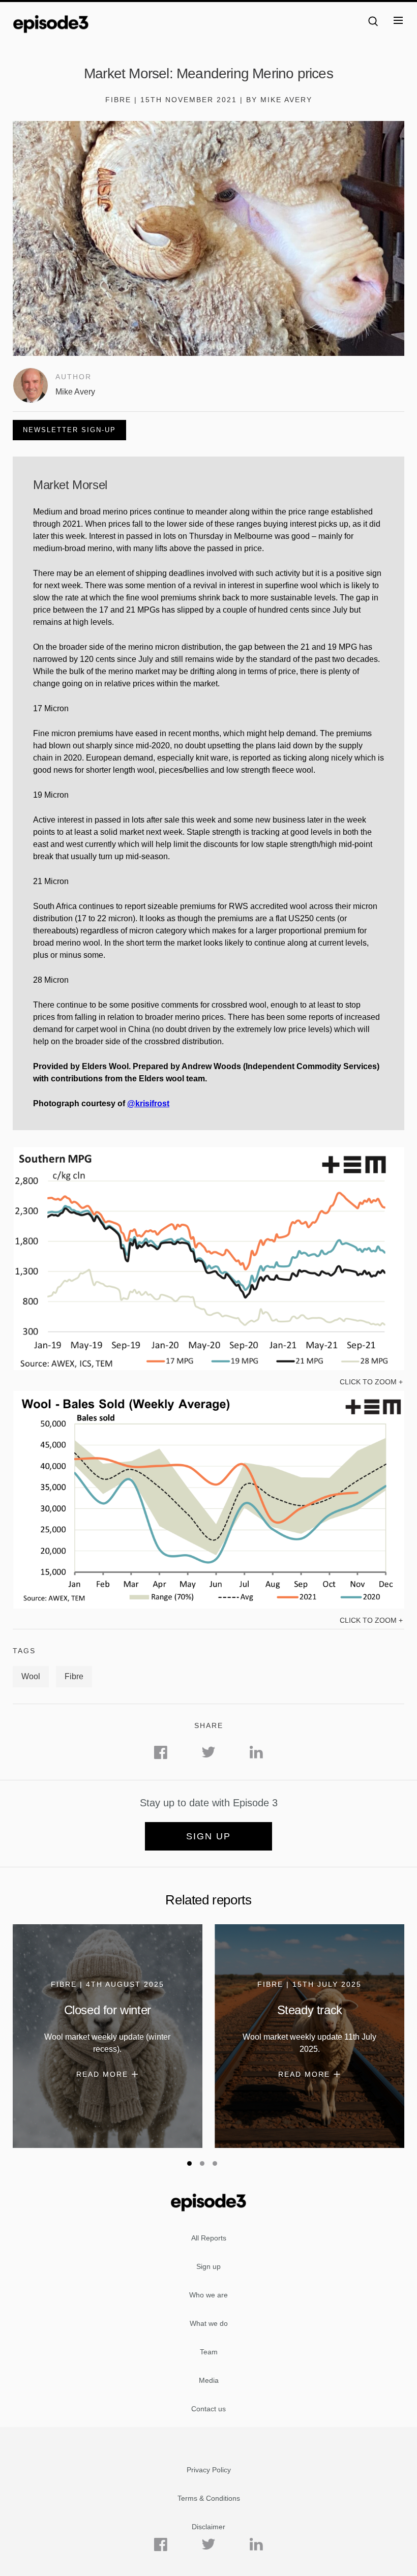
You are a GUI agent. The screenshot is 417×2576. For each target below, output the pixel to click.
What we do (209, 2323)
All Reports (209, 2238)
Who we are (208, 2295)
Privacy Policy (209, 2470)
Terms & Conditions (209, 2498)
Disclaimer (208, 2527)
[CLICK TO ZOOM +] (208, 1368)
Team (209, 2352)
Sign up (208, 1836)
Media (209, 2380)
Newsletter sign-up (69, 430)
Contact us (208, 2409)
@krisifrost (148, 1103)
